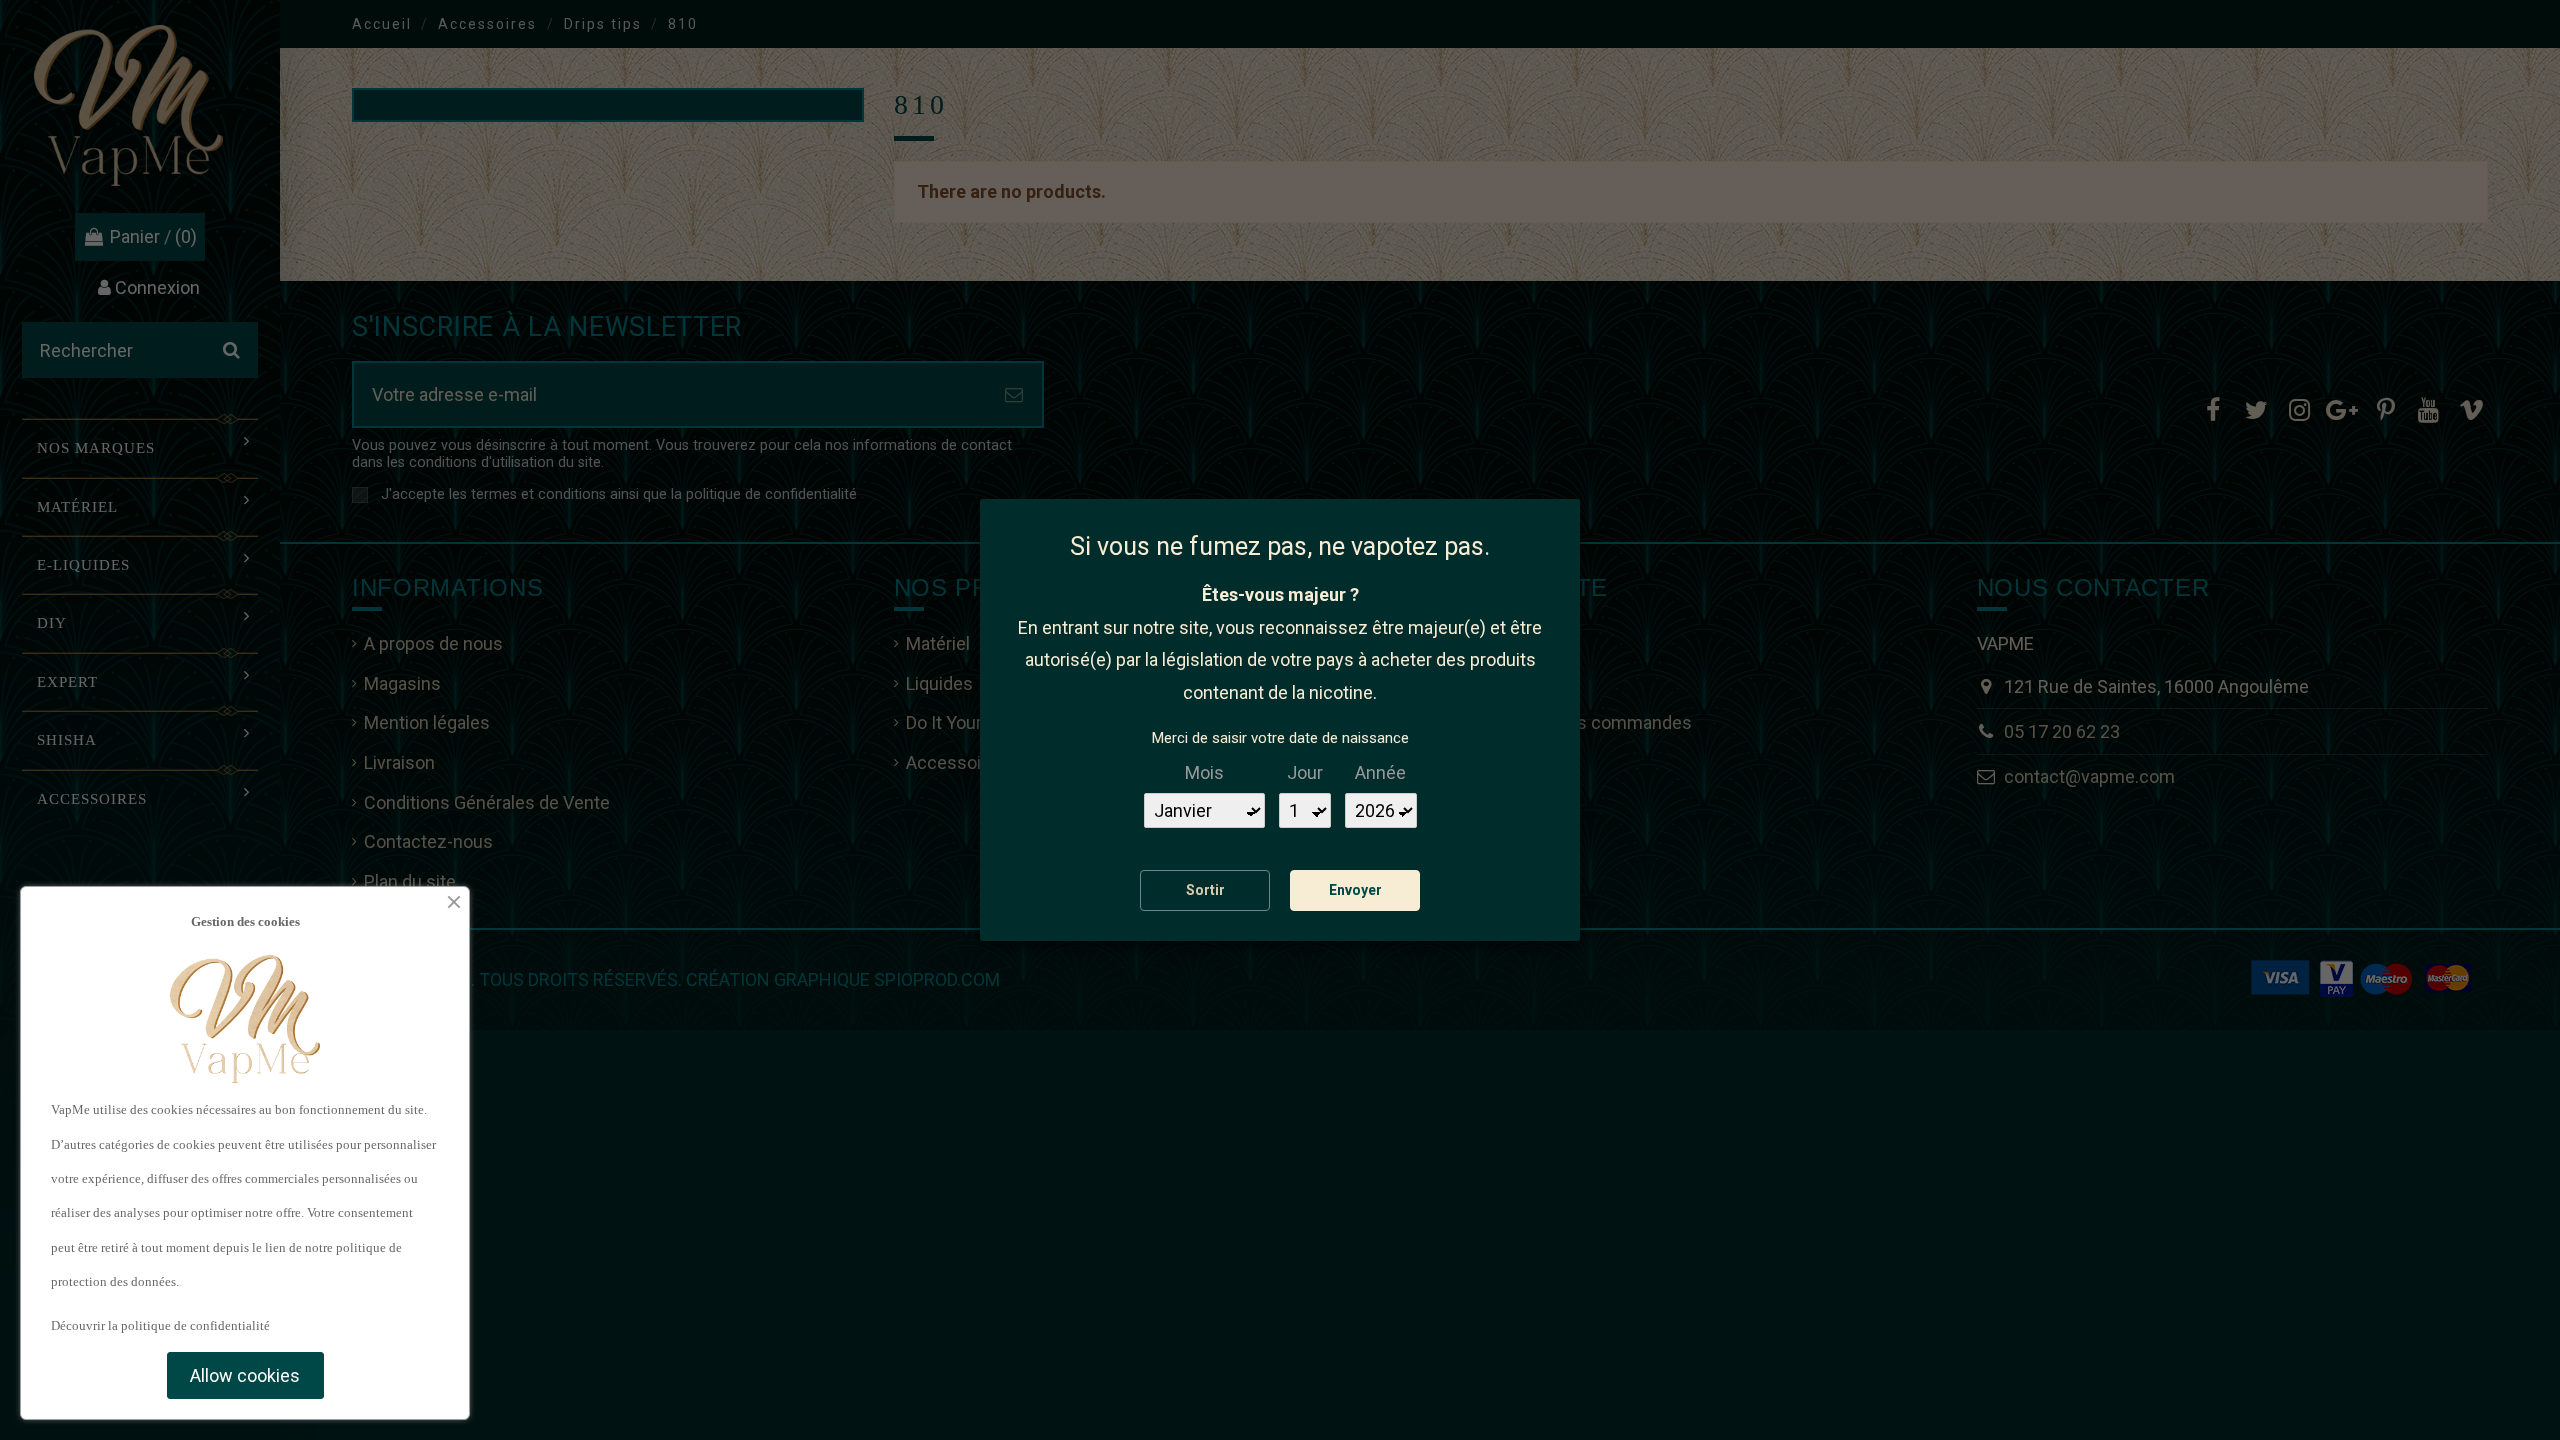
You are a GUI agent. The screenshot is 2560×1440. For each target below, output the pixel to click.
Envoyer (1355, 890)
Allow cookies (245, 1375)
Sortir (1205, 890)
